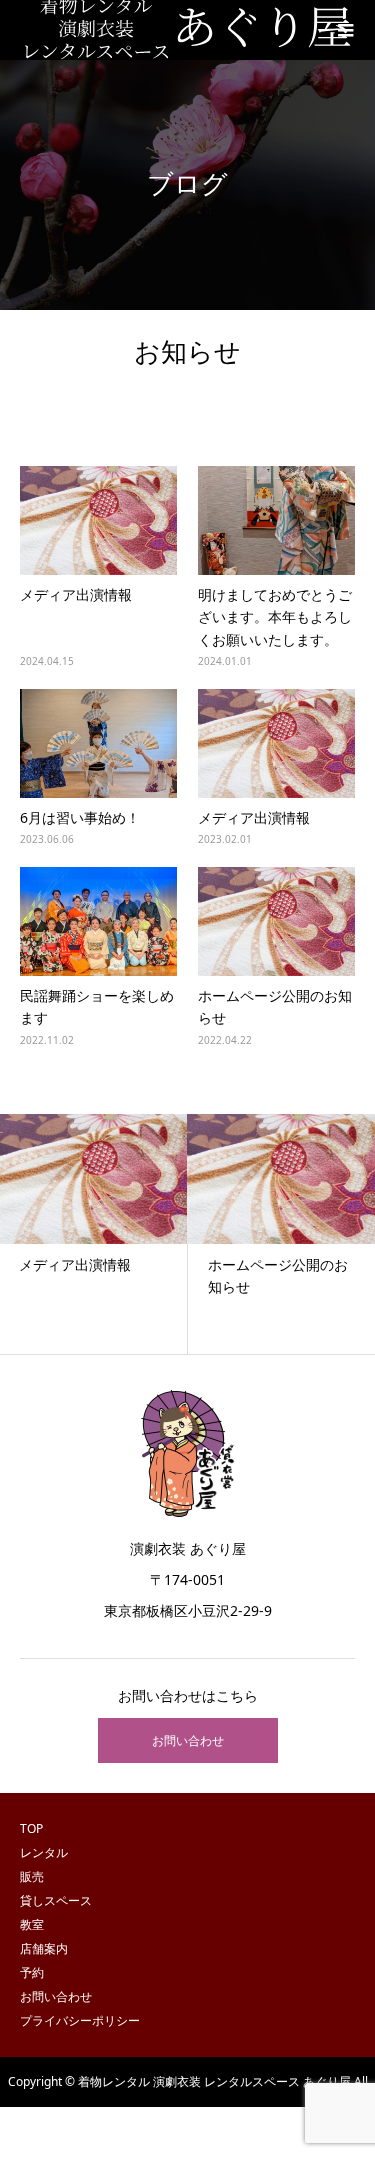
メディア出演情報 (76, 594)
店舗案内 (44, 1948)
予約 (32, 1972)
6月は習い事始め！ (80, 817)
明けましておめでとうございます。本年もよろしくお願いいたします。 (275, 617)
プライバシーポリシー (80, 2020)
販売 (32, 1876)
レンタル (44, 1852)
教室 (32, 1924)
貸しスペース (56, 1900)
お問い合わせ (188, 1740)
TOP (31, 1828)
